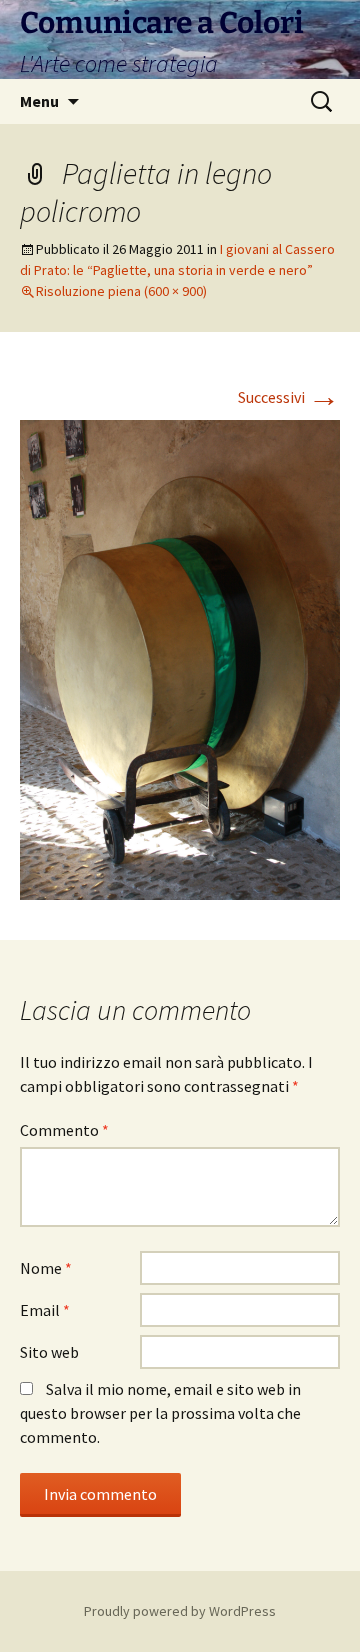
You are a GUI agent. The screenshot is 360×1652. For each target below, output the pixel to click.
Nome (46, 1268)
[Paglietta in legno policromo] (180, 658)
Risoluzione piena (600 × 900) (121, 291)
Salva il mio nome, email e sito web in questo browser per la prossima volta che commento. (160, 1413)
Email (45, 1310)
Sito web (49, 1352)
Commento (64, 1130)
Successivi (289, 397)
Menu (39, 101)
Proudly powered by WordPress (180, 1611)
